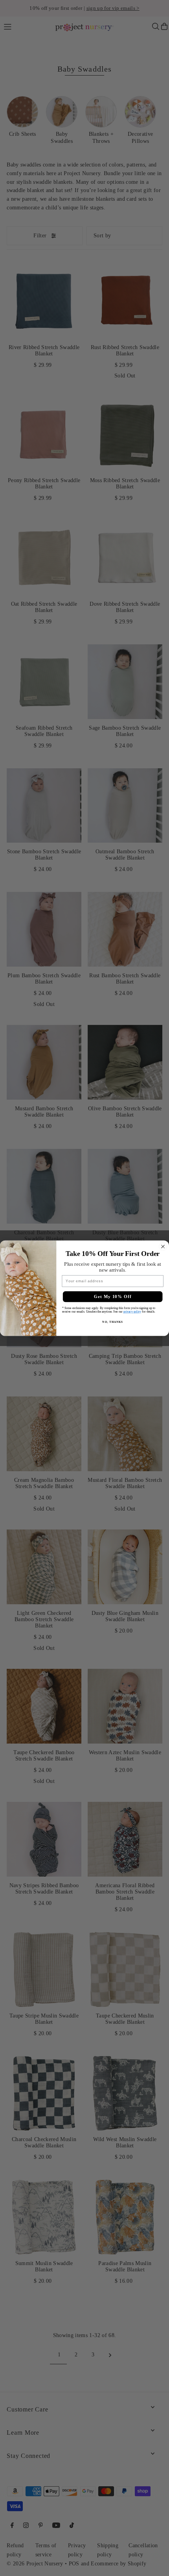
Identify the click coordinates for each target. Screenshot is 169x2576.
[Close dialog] (163, 1246)
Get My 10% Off (113, 1296)
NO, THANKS (112, 1322)
